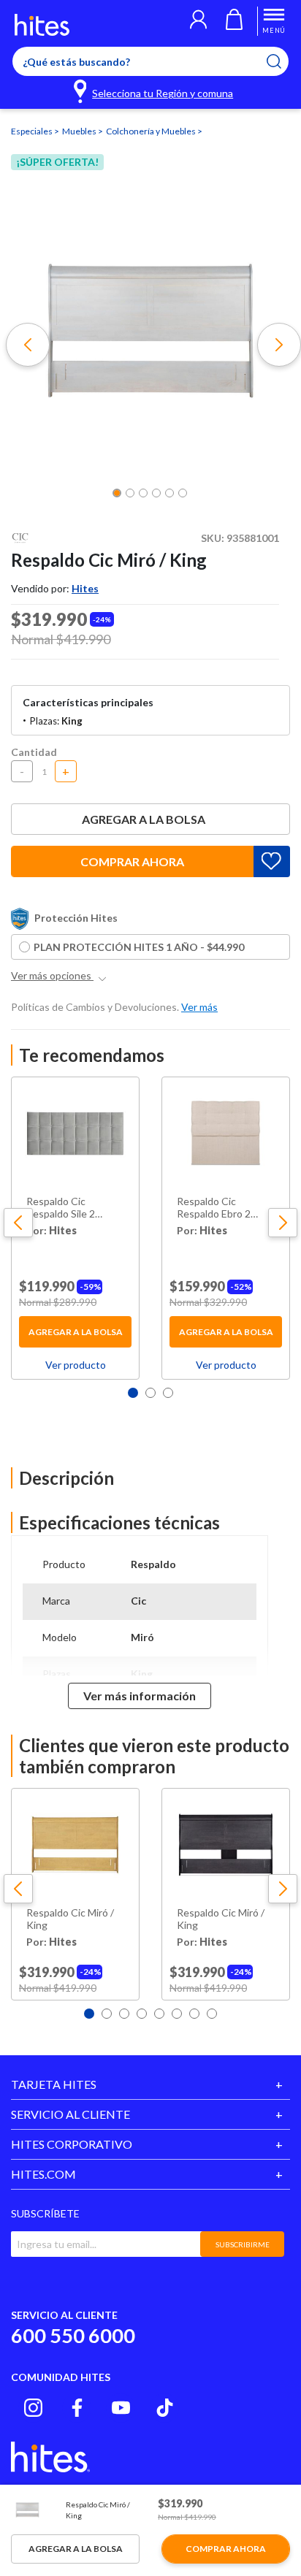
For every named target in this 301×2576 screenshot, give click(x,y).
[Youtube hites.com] (121, 2408)
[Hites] (42, 25)
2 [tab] (150, 1393)
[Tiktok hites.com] (165, 2408)
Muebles (80, 131)
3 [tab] (168, 1393)
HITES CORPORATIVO (72, 2144)
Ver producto (76, 1365)
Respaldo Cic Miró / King (70, 1919)
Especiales (33, 131)
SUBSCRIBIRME (243, 2244)
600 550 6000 (73, 2335)
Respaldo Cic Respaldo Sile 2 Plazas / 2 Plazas (63, 1208)
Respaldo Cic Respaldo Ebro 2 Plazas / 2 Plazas (214, 1208)
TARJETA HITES (54, 2084)
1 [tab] (133, 1393)
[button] (198, 21)
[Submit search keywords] (283, 61)
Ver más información (140, 1696)
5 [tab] (159, 2014)
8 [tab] (212, 2014)
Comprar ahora (132, 861)
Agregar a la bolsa (144, 819)
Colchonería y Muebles (152, 131)
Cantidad (34, 752)
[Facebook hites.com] (77, 2408)
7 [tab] (194, 2014)
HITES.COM (43, 2174)
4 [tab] (142, 2014)
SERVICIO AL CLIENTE (71, 2114)
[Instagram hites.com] (33, 2408)
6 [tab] (177, 2014)
